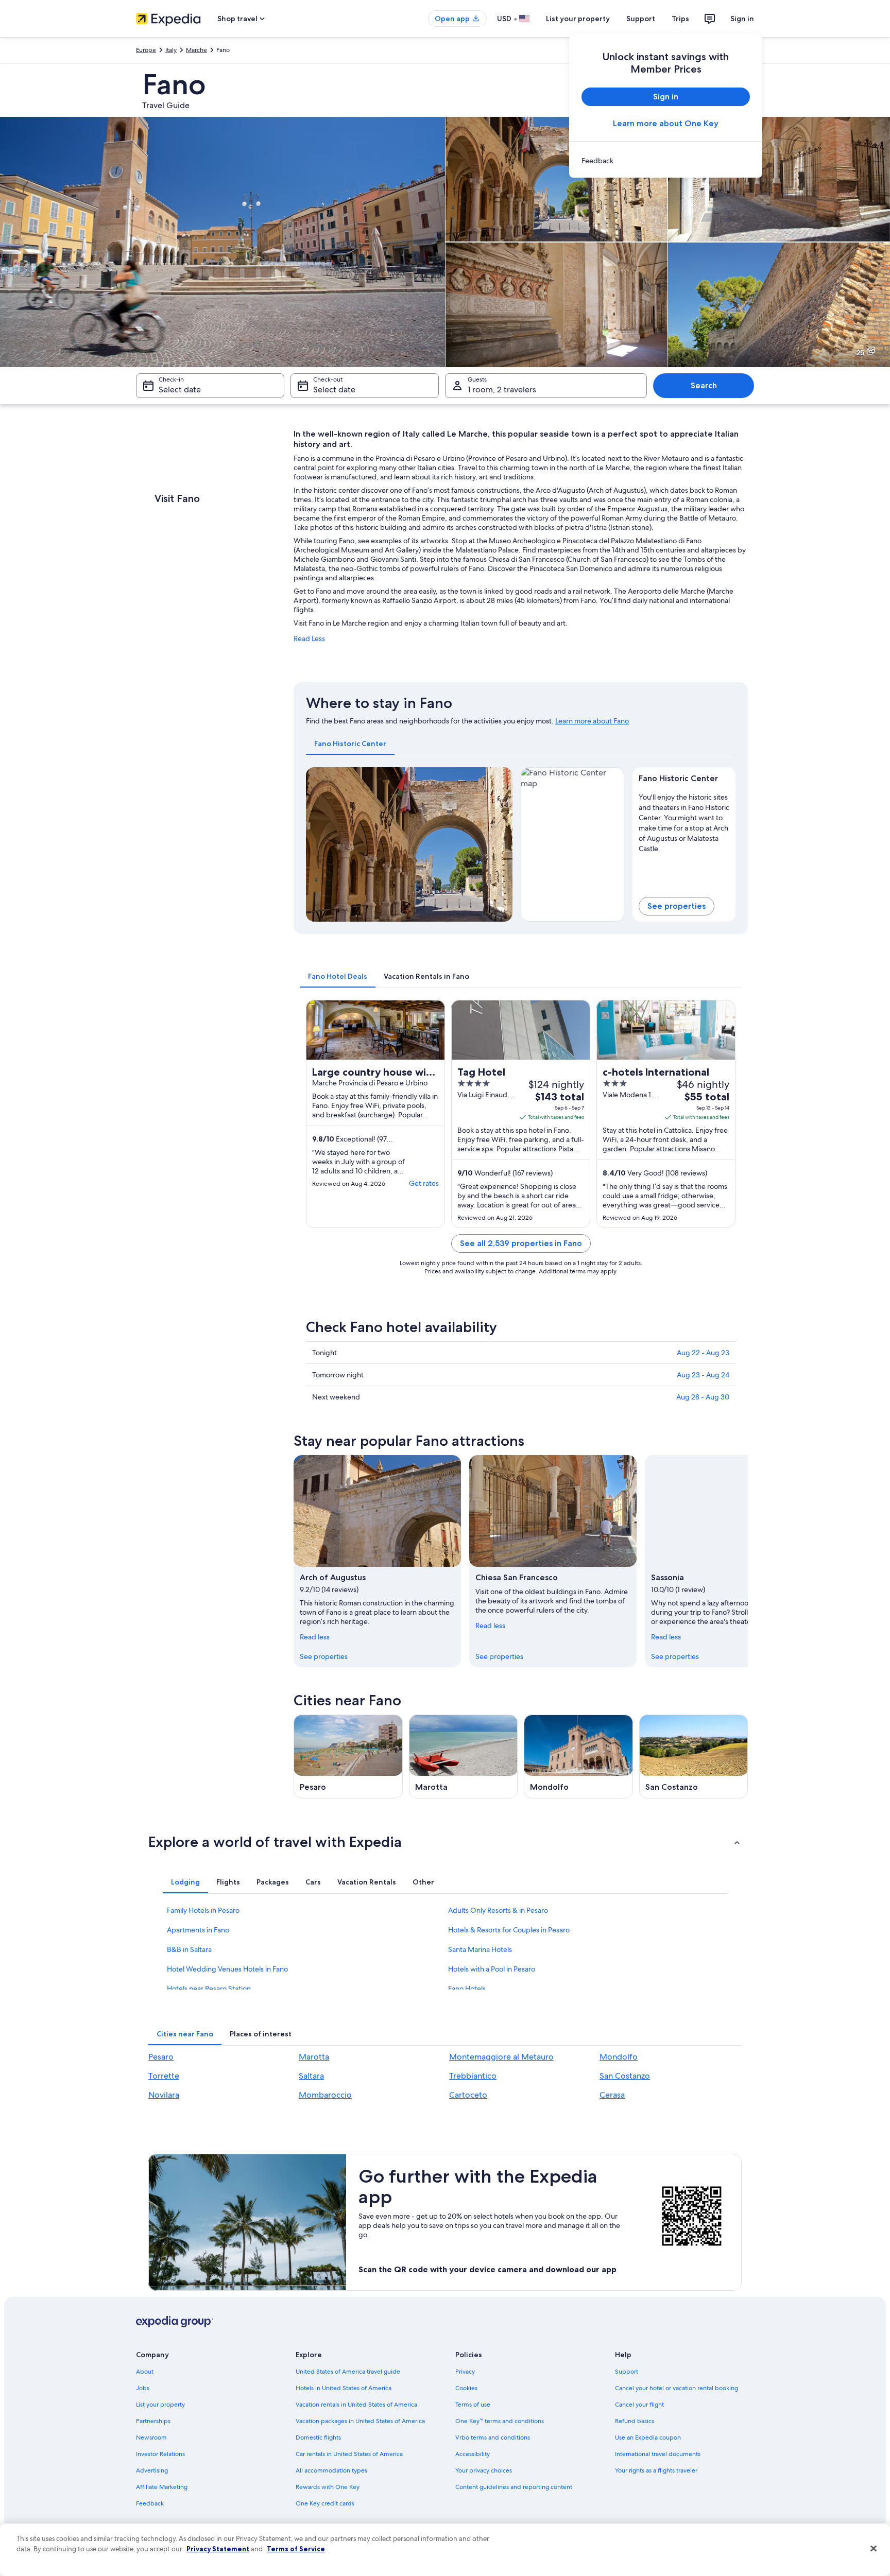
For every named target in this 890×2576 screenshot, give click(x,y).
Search (704, 385)
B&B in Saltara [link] (189, 1949)
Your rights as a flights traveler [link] (656, 2470)
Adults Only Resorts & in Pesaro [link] (498, 1910)
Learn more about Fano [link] (592, 721)
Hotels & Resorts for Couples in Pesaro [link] (509, 1930)
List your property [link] (160, 2405)
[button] (445, 1842)
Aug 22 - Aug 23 (703, 1353)
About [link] (145, 2372)
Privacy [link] (465, 2372)
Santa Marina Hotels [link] (480, 1949)
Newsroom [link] (151, 2437)
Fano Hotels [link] (467, 1989)
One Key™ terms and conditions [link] (500, 2421)
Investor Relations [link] (160, 2454)
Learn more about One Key (666, 123)
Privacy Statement (218, 2549)
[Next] (500, 844)
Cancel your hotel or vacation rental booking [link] (677, 2388)
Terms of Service (296, 2549)
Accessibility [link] (473, 2454)
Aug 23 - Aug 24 (703, 1375)
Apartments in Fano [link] (198, 1930)
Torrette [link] (164, 2076)
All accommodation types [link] (331, 2470)
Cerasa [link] (612, 2095)
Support (641, 19)
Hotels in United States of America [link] (344, 2388)
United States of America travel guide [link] (348, 2372)
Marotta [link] (314, 2057)
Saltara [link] (311, 2076)
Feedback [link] (150, 2503)
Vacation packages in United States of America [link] (360, 2421)
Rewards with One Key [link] (328, 2487)
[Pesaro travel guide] (348, 1757)
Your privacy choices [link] (484, 2470)
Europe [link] (146, 50)
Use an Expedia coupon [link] (648, 2437)
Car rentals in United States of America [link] (349, 2454)
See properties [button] (677, 906)
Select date (180, 390)
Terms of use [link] (473, 2405)
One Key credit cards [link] (325, 2503)
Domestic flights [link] (318, 2437)
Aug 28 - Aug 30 (703, 1397)
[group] (684, 821)
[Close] (874, 2549)
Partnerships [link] (153, 2421)
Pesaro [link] (161, 2057)
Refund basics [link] (635, 2421)
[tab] (350, 744)
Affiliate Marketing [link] (162, 2487)
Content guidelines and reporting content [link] (514, 2487)
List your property (578, 19)
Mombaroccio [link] (325, 2095)
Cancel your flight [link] (639, 2405)
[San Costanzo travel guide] (694, 1757)
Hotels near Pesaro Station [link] (209, 1989)
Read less (315, 1637)
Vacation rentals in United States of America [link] (356, 2405)
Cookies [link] (466, 2388)
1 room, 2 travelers (502, 390)
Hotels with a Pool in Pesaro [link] (492, 1969)
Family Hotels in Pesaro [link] (203, 1910)
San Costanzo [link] (625, 2076)
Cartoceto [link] (468, 2095)
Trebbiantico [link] (473, 2076)
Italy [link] (171, 50)
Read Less (309, 638)
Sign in (742, 19)
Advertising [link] (152, 2470)
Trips (680, 19)
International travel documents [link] (658, 2454)
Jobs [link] (143, 2388)
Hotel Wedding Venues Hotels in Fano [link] (227, 1969)
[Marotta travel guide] (464, 1757)
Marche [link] (196, 50)
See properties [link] (324, 1656)
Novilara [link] (164, 2095)
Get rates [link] (424, 1183)
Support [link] (627, 2372)
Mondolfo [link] (619, 2057)
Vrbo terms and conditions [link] (493, 2437)
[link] (666, 161)
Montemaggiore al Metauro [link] (501, 2057)
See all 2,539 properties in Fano (521, 1243)
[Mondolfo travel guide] (578, 1757)
